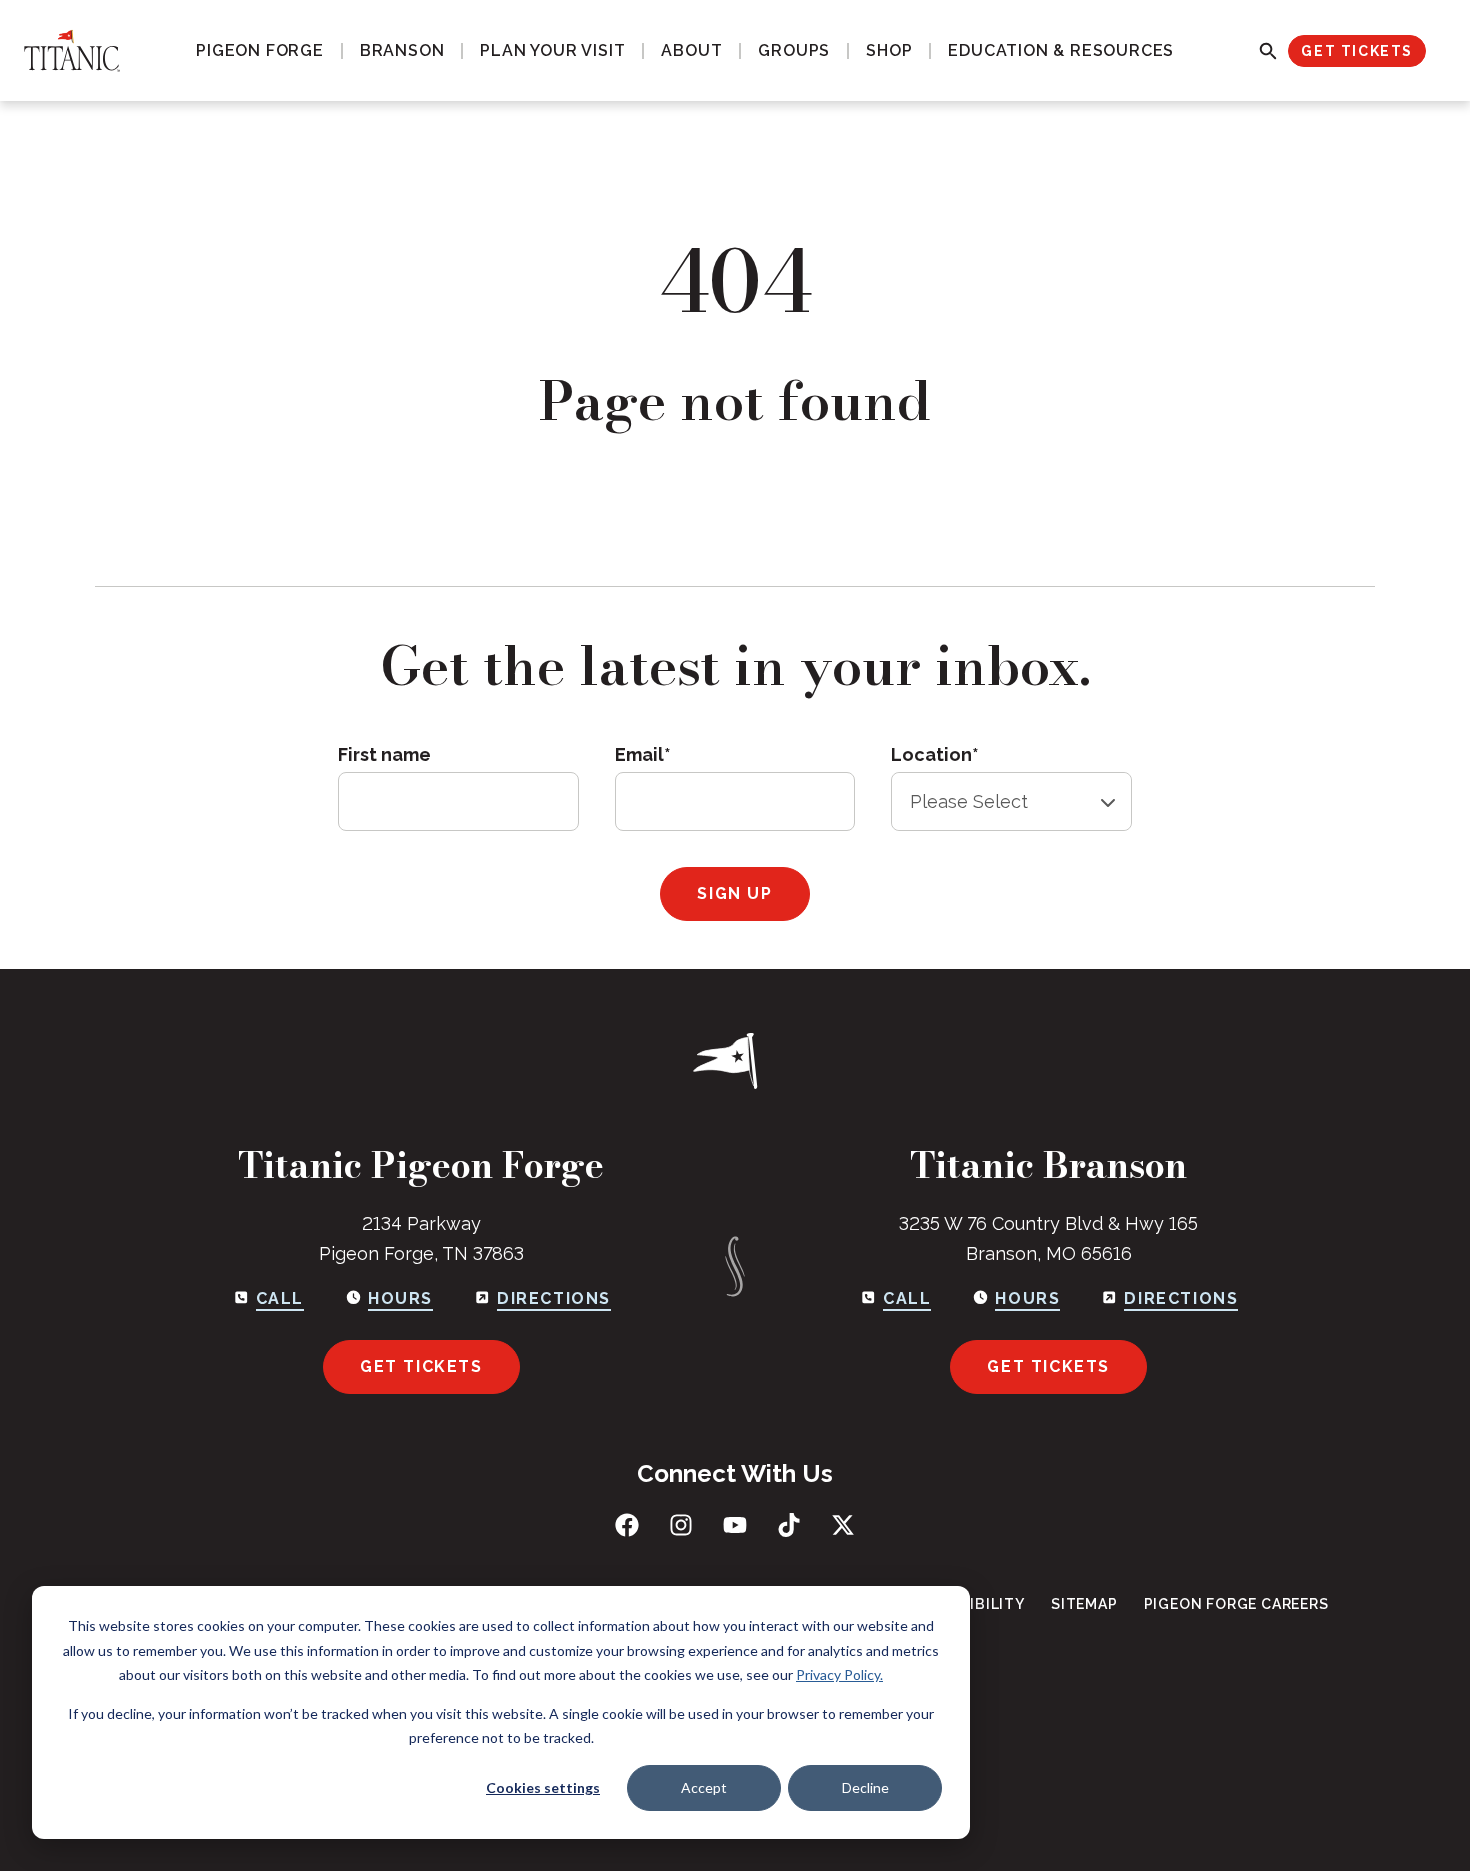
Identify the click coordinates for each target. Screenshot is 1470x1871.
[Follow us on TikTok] (789, 1525)
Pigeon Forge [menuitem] (260, 50)
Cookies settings (543, 1787)
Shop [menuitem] (889, 50)
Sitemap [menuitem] (1084, 1604)
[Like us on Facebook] (627, 1525)
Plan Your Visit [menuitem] (552, 50)
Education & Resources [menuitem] (1061, 50)
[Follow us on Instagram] (681, 1525)
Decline (865, 1787)
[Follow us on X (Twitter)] (843, 1525)
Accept (704, 1787)
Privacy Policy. (839, 1674)
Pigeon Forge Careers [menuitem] (1236, 1604)
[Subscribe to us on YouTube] (735, 1525)
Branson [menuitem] (402, 50)
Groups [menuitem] (794, 50)
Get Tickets (1357, 51)
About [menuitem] (691, 50)
